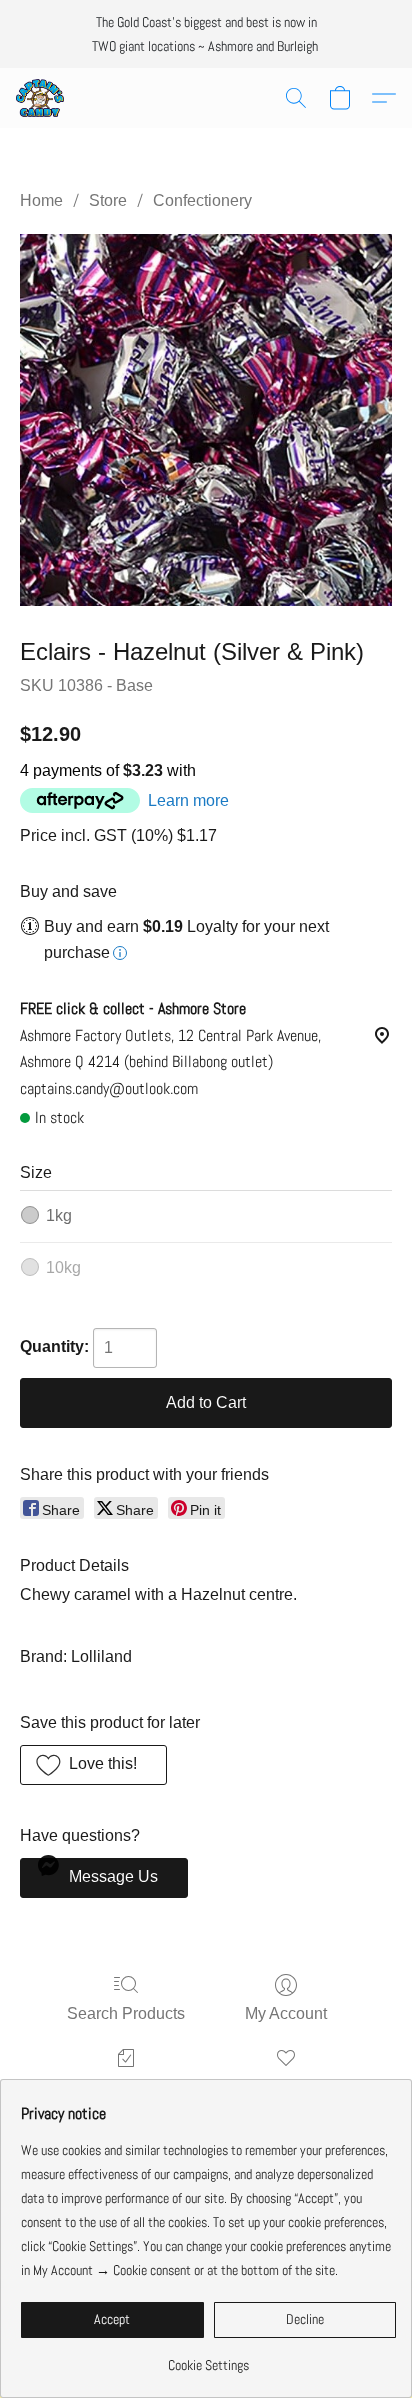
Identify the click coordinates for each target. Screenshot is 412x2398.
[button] (41, 98)
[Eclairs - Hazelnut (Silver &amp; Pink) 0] (206, 420)
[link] (208, 2357)
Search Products (126, 2013)
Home (41, 200)
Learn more (188, 800)
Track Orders (126, 2086)
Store (108, 200)
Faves (286, 2086)
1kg (59, 1215)
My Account (286, 2013)
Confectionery (202, 200)
